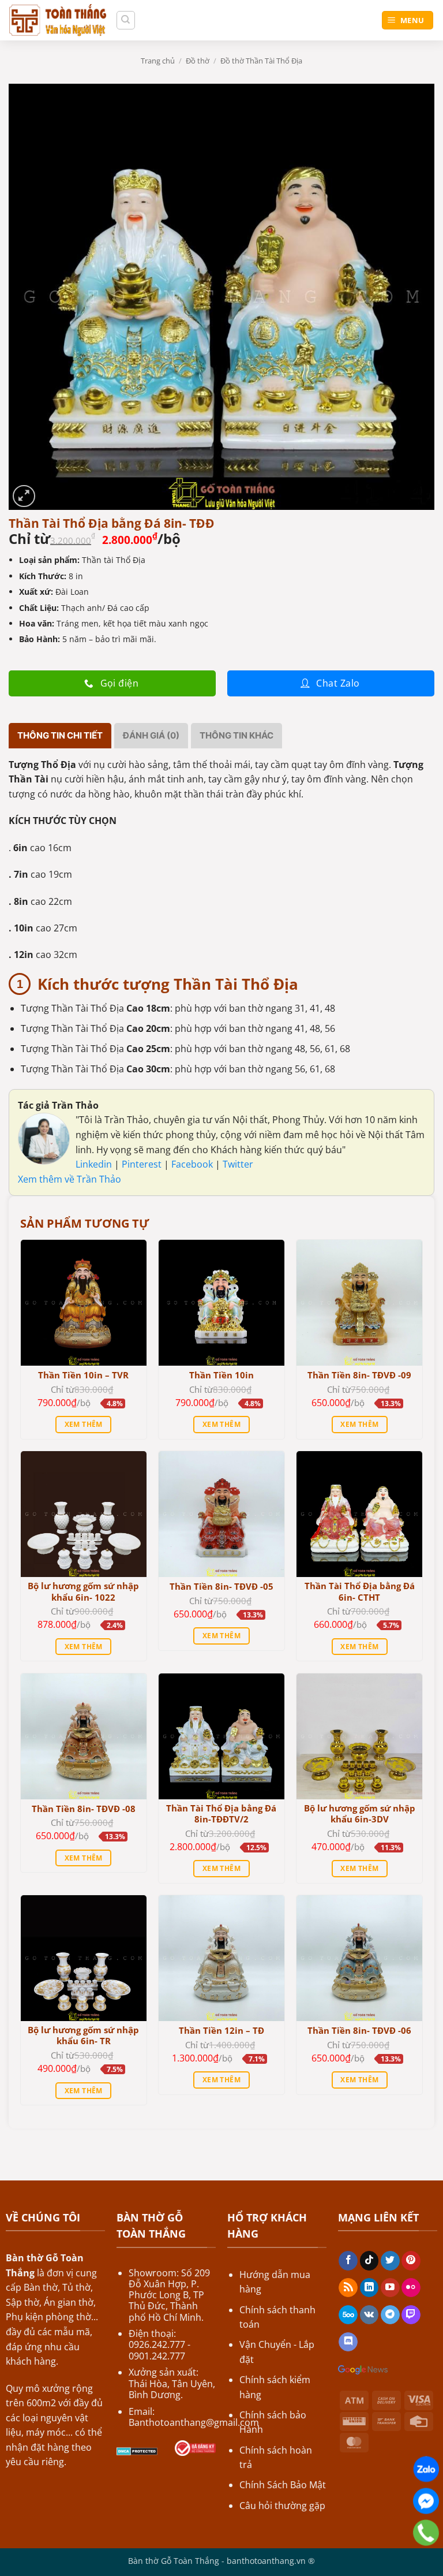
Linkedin (94, 1164)
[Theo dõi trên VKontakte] (369, 2315)
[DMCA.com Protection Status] (137, 2450)
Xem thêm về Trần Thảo (70, 1179)
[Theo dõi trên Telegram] (390, 2315)
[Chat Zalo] (426, 2469)
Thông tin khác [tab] (236, 735)
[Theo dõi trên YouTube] (390, 2288)
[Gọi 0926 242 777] (426, 2533)
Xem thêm (84, 1424)
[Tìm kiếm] (126, 20)
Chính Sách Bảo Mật (283, 2485)
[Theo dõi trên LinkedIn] (369, 2288)
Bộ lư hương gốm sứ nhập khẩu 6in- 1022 (83, 1592)
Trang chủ (158, 61)
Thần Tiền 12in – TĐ (221, 2031)
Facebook (193, 1164)
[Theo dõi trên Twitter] (390, 2261)
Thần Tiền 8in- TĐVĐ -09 (359, 1375)
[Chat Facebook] (426, 2501)
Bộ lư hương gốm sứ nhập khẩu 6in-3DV (360, 1814)
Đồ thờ (198, 61)
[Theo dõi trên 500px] (348, 2315)
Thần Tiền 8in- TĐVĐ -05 (221, 1587)
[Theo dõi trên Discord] (348, 2342)
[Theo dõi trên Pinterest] (411, 2261)
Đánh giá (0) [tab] (151, 735)
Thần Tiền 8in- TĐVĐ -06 (359, 2031)
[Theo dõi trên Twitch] (411, 2315)
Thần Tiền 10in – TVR (83, 1375)
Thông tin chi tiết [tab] (60, 735)
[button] (24, 496)
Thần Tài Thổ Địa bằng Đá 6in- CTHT (360, 1592)
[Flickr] (411, 2288)
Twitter (238, 1164)
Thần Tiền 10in (221, 1375)
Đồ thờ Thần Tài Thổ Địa (261, 61)
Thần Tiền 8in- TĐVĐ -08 (84, 1809)
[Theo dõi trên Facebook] (348, 2261)
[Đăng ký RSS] (348, 2288)
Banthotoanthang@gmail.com (194, 2422)
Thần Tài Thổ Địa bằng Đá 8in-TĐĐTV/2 (221, 1814)
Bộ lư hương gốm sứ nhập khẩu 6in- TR (83, 2036)
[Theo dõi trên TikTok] (369, 2261)
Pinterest (143, 1164)
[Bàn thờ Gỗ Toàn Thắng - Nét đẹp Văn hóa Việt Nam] (58, 20)
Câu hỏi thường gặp (282, 2506)
